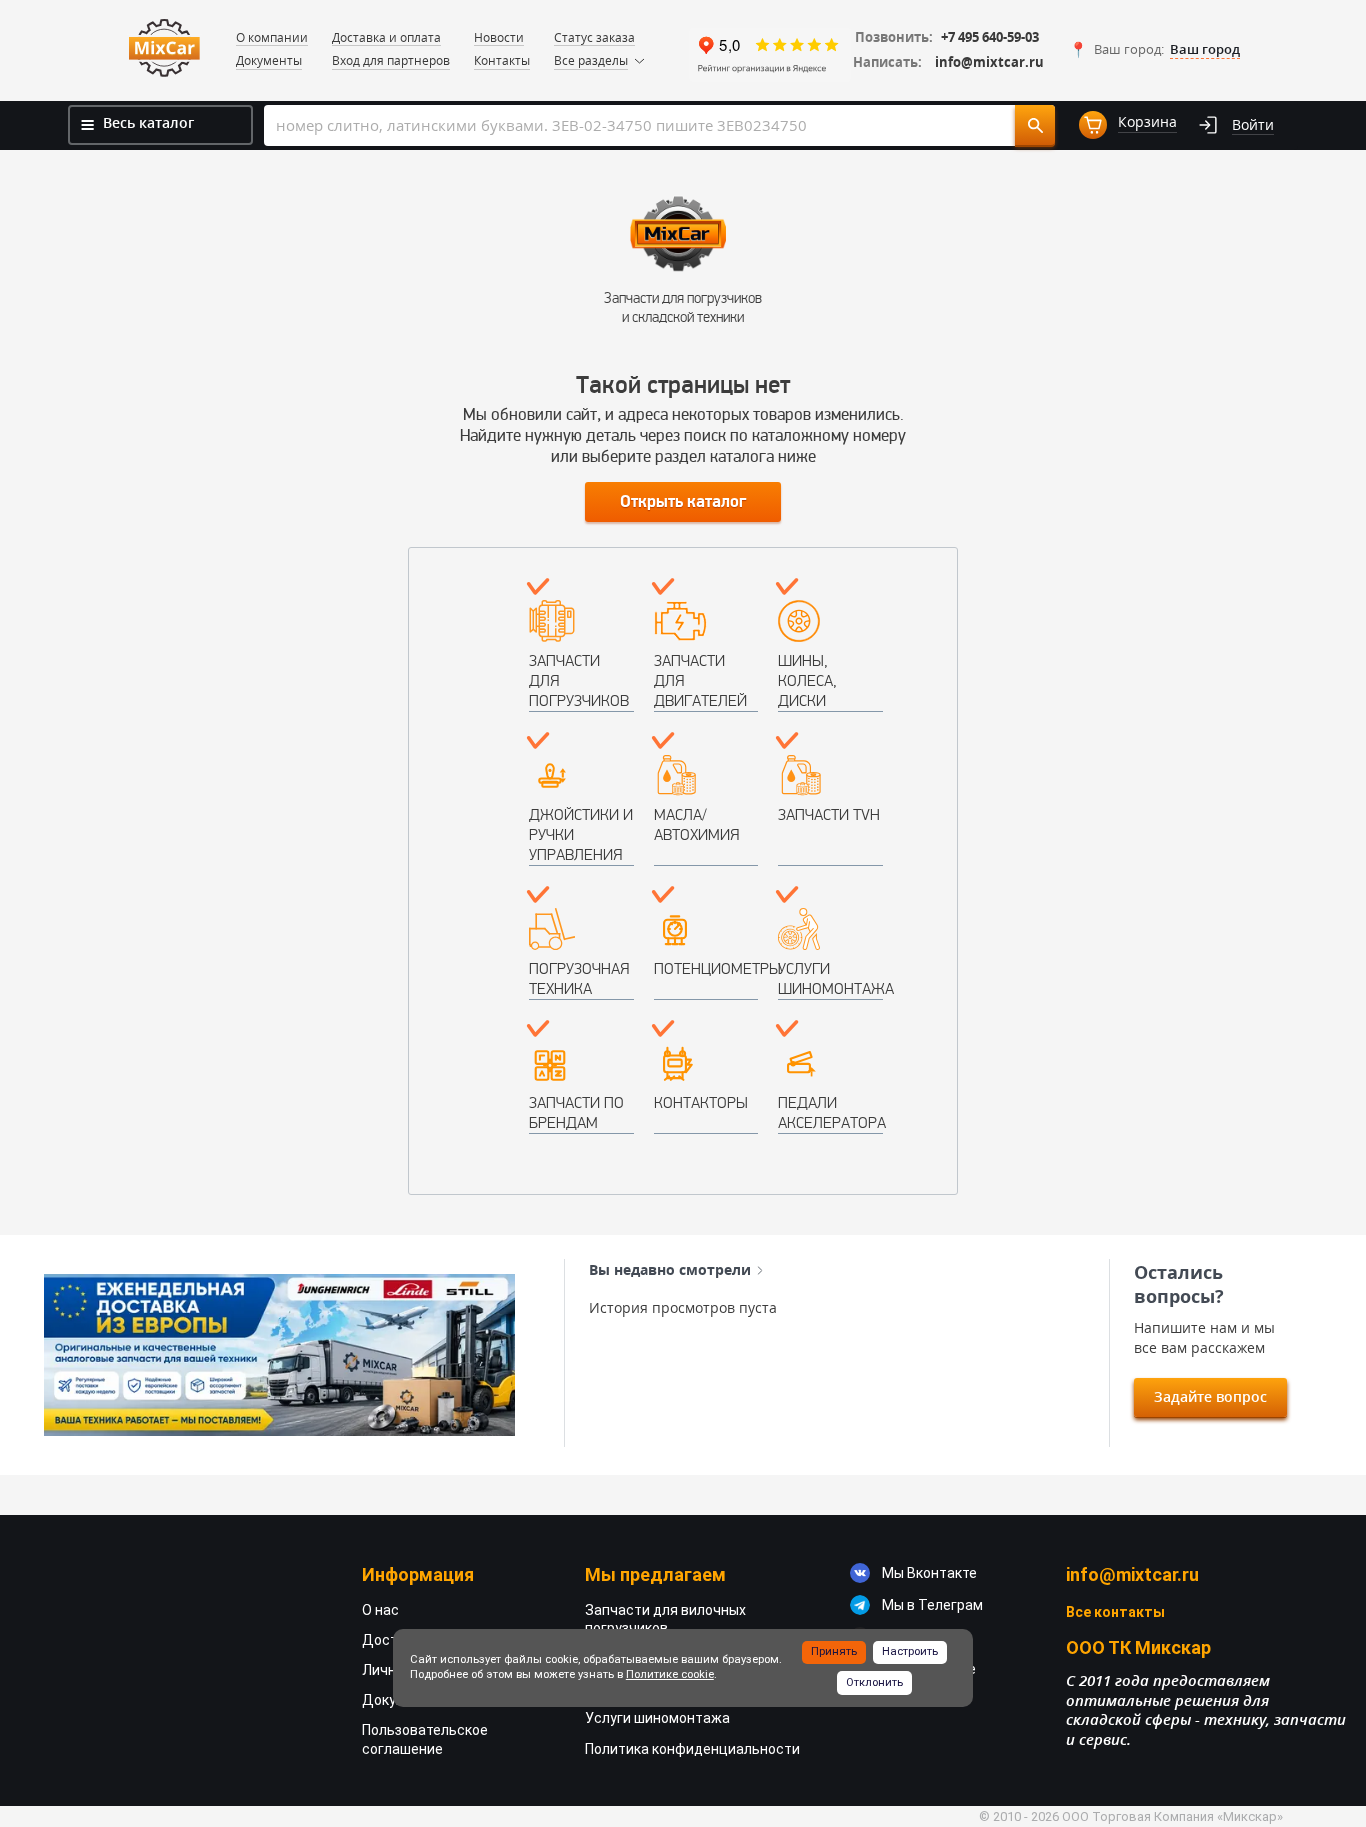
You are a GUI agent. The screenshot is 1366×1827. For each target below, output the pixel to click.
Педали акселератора (830, 1112)
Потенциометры (706, 968)
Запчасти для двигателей (700, 680)
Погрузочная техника (579, 978)
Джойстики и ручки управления (581, 834)
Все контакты (1115, 1612)
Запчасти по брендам (576, 1112)
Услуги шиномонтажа (830, 978)
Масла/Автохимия (696, 824)
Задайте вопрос (1210, 1396)
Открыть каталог (683, 502)
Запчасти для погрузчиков (579, 680)
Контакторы (701, 1102)
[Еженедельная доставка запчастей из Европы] (279, 1355)
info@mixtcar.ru (989, 62)
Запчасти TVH (829, 814)
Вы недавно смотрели (670, 1270)
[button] (1154, 50)
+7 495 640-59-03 (990, 37)
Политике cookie (670, 1674)
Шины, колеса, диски (807, 680)
